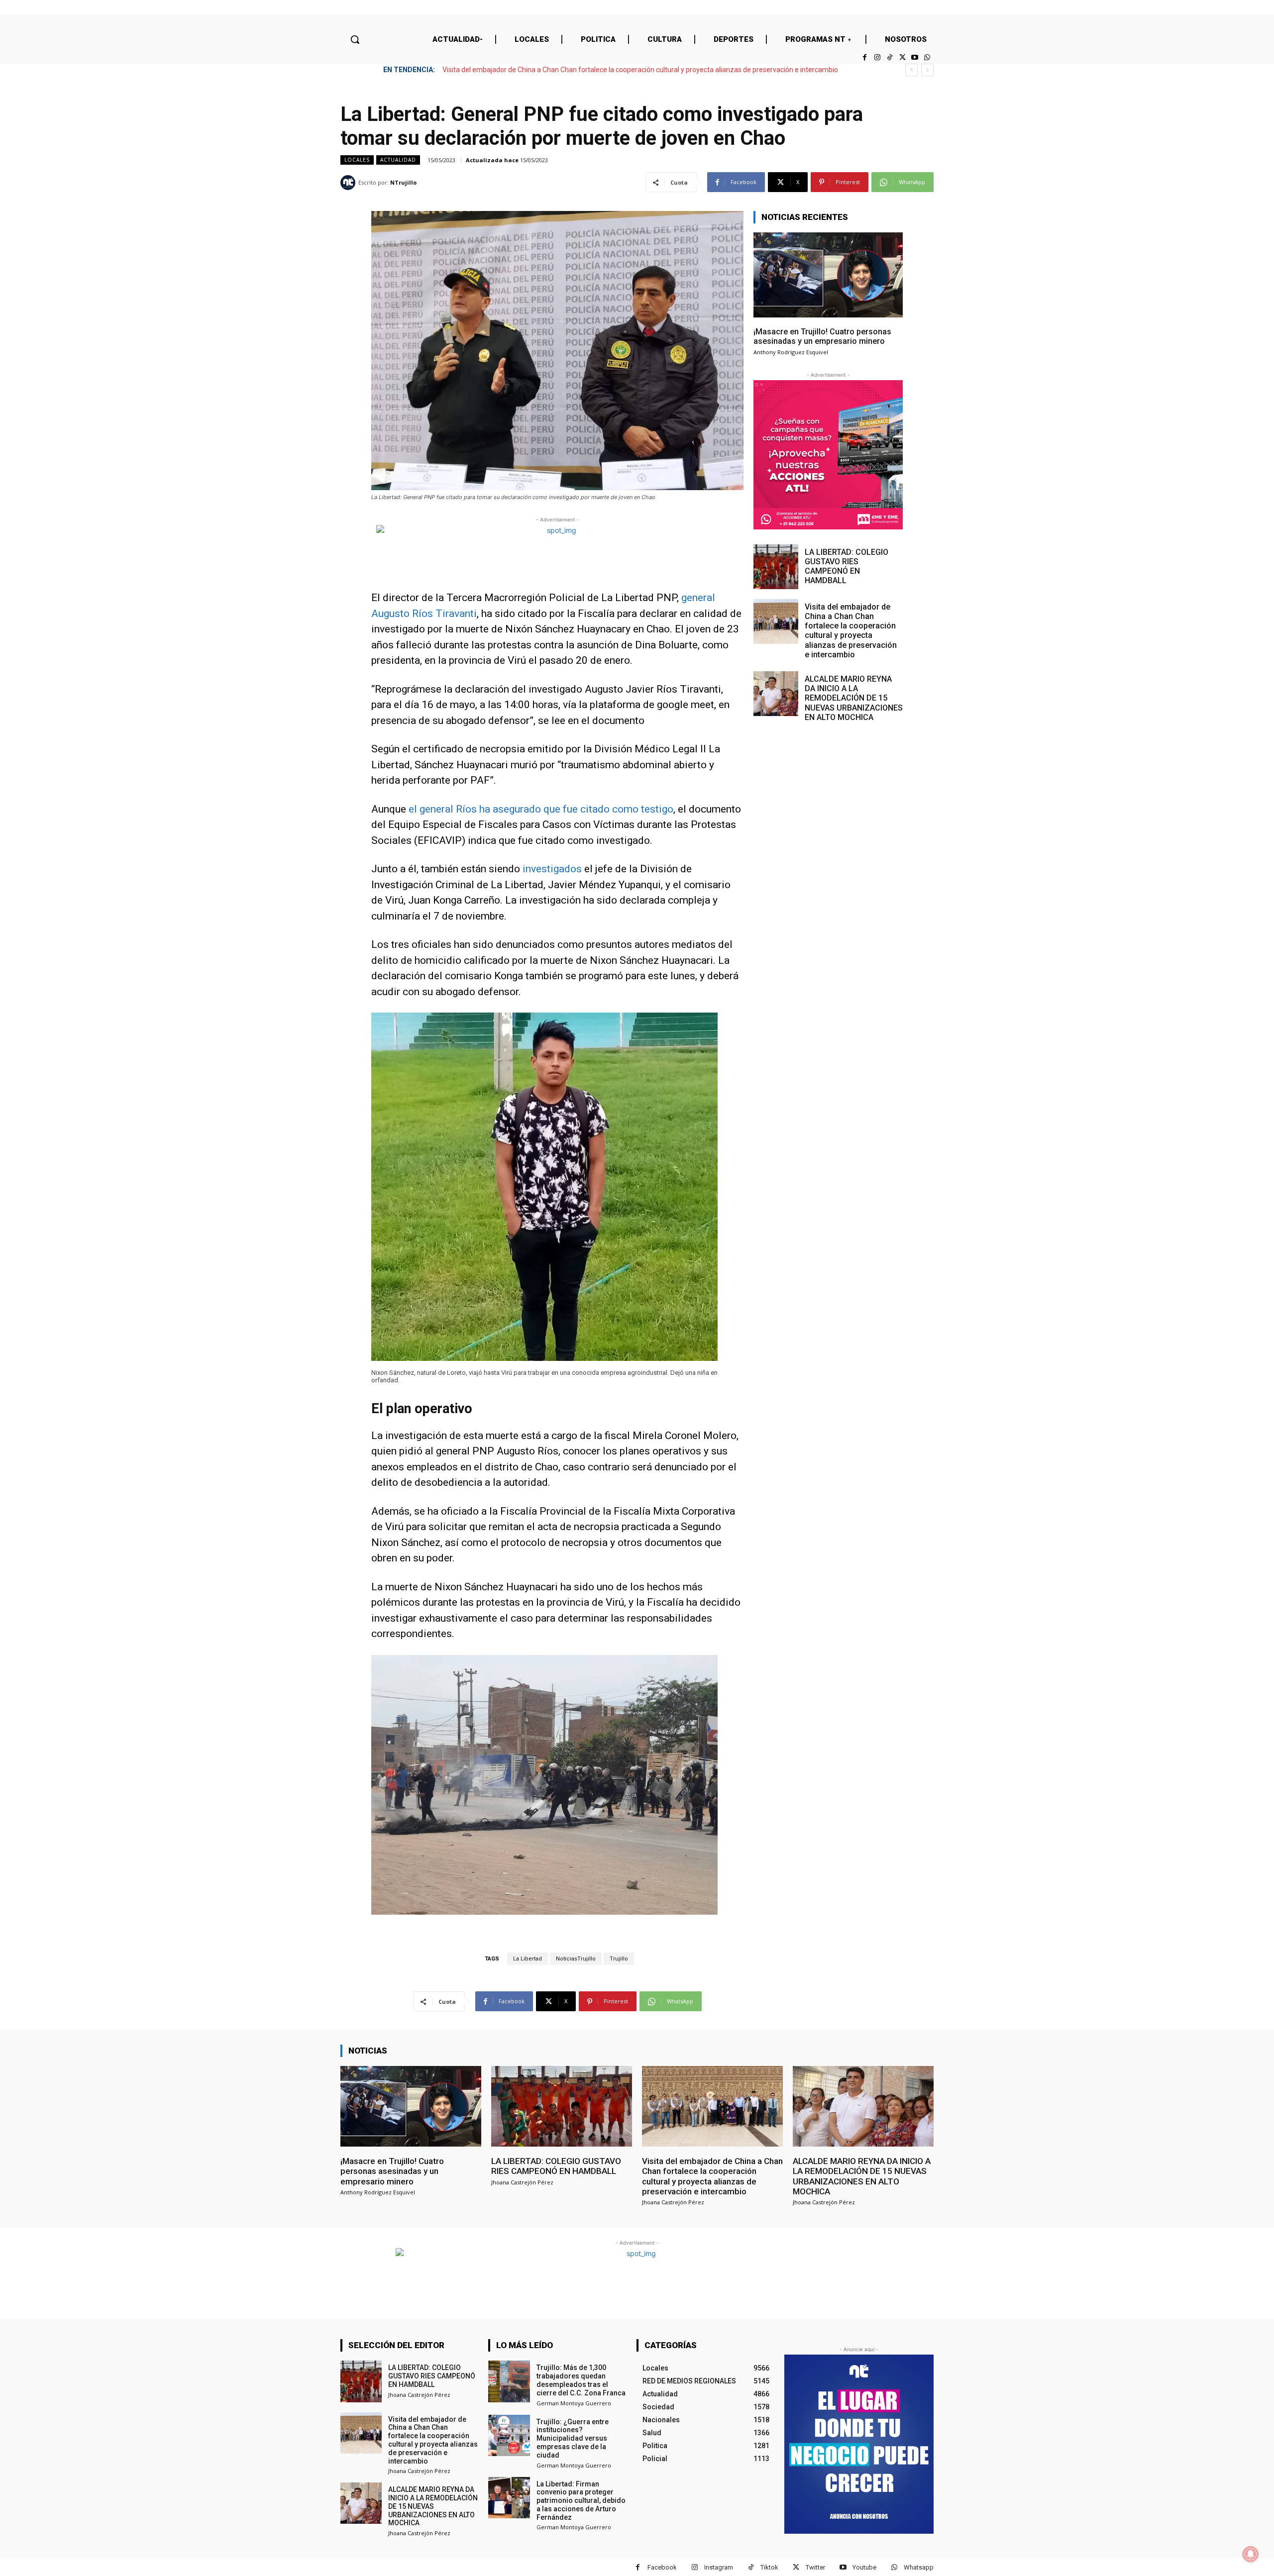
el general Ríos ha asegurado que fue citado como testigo (541, 809)
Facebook (662, 2567)
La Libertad (528, 1959)
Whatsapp (919, 2567)
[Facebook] (865, 57)
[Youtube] (915, 57)
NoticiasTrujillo (576, 1959)
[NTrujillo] (349, 183)
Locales (357, 160)
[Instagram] (877, 57)
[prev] (911, 70)
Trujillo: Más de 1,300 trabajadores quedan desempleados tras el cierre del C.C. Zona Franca (581, 2380)
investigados (552, 869)
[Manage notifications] (1251, 2554)
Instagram (719, 2567)
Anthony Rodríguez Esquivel (791, 352)
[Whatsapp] (927, 57)
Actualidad (398, 160)
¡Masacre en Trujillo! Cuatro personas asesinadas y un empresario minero (822, 336)
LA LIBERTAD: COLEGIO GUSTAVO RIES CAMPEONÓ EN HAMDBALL (847, 567)
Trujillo (619, 1959)
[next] (927, 70)
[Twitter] (902, 57)
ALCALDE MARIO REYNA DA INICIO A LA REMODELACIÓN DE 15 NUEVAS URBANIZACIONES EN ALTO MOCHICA (615, 70)
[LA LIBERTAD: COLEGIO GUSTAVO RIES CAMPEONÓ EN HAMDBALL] (776, 567)
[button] (355, 39)
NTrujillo (403, 182)
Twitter (815, 2567)
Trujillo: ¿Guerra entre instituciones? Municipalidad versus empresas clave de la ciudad (573, 2438)
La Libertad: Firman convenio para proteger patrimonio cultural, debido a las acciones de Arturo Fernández (581, 2501)
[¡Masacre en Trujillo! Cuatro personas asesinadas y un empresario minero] (828, 275)
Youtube (864, 2567)
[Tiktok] (890, 57)
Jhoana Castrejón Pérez (522, 2182)
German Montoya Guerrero (574, 2403)
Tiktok (769, 2567)
